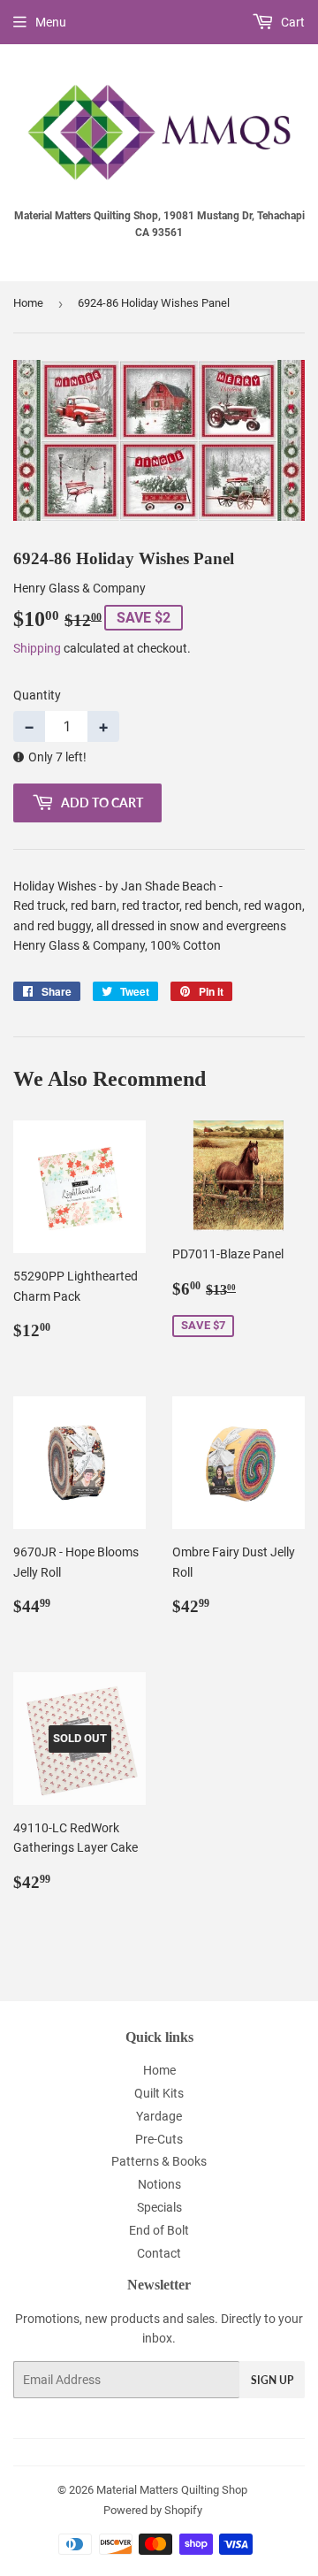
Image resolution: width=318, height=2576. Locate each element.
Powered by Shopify (153, 2510)
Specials (159, 2207)
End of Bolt (159, 2230)
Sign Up (272, 2380)
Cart (291, 22)
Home (28, 303)
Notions (159, 2184)
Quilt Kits (159, 2093)
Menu (51, 22)
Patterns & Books (159, 2161)
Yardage (159, 2116)
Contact (159, 2253)
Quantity (37, 695)
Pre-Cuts (159, 2139)
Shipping (37, 648)
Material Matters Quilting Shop (172, 2490)
